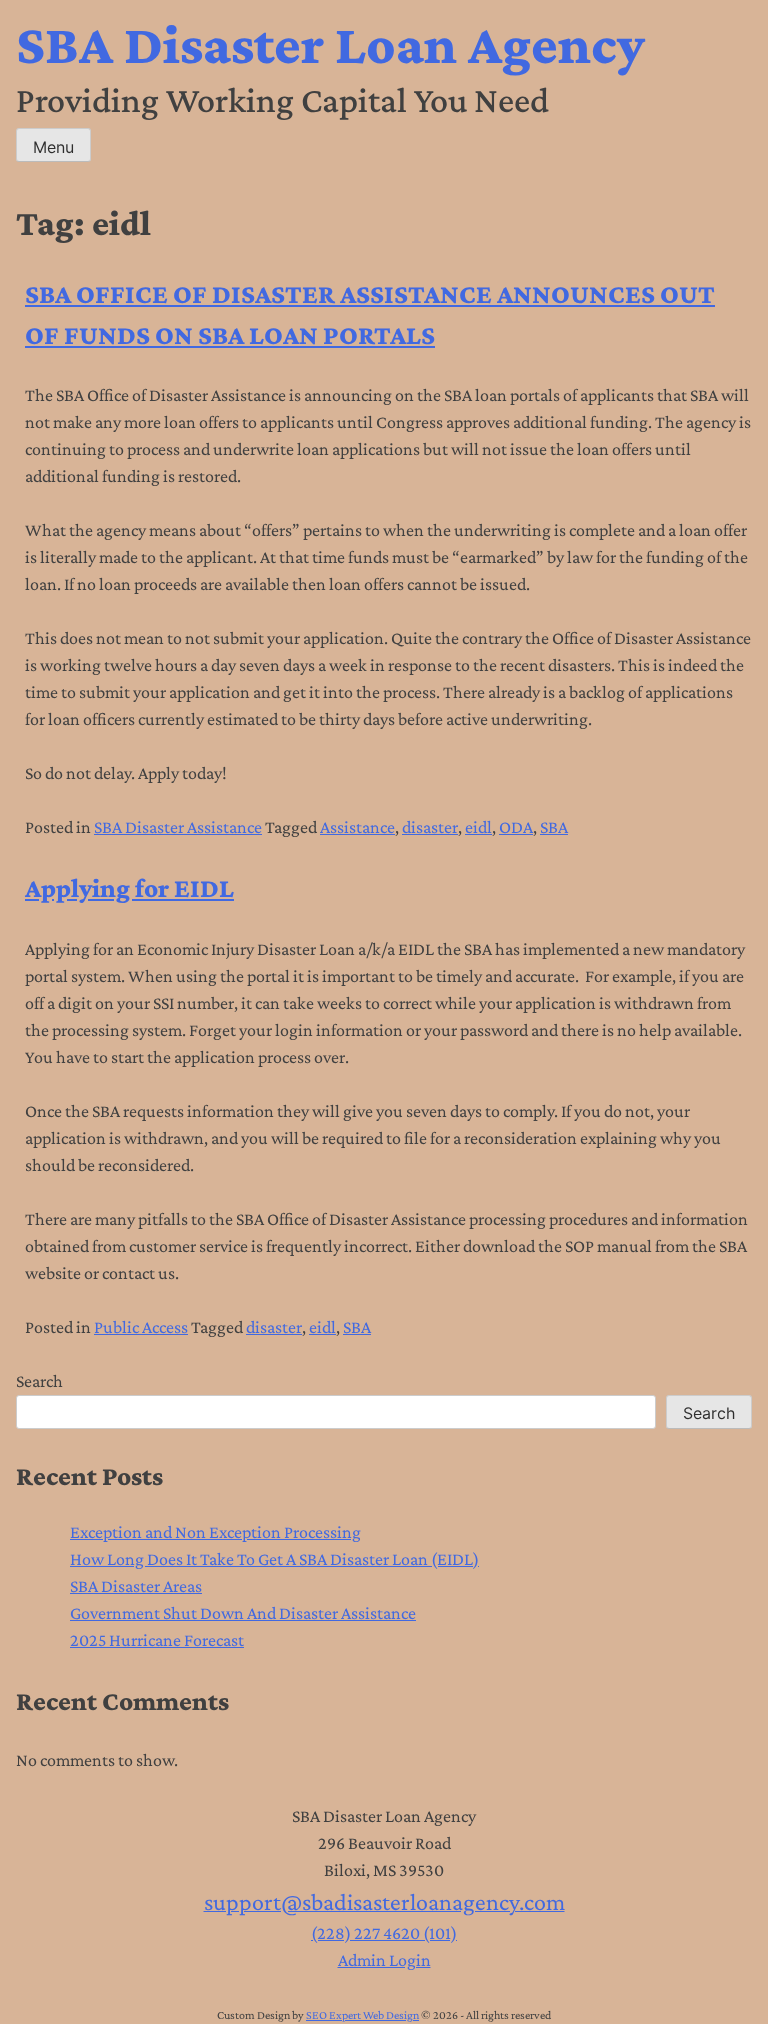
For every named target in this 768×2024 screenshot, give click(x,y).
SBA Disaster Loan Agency (330, 44)
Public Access (141, 1327)
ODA (516, 827)
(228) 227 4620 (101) (384, 1933)
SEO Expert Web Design (362, 2015)
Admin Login (384, 1960)
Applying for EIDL (129, 888)
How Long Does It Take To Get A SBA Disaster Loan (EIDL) (274, 1559)
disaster (430, 827)
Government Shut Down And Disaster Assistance (243, 1613)
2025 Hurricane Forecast (157, 1640)
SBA (554, 827)
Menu (53, 147)
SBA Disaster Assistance (178, 827)
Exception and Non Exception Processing (215, 1532)
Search (39, 1381)
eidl (478, 827)
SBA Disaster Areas (136, 1586)
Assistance (357, 827)
